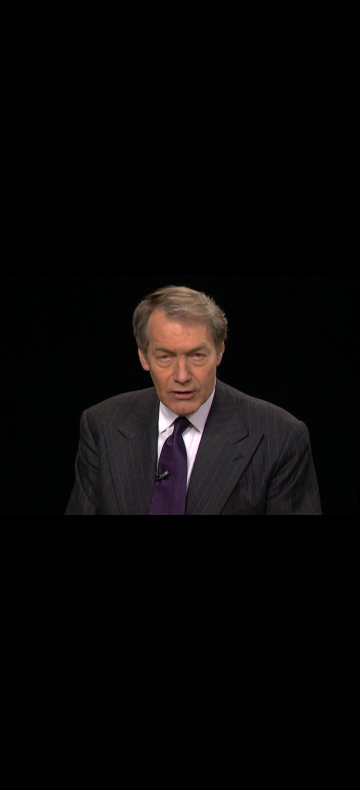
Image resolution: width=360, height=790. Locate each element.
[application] (180, 395)
